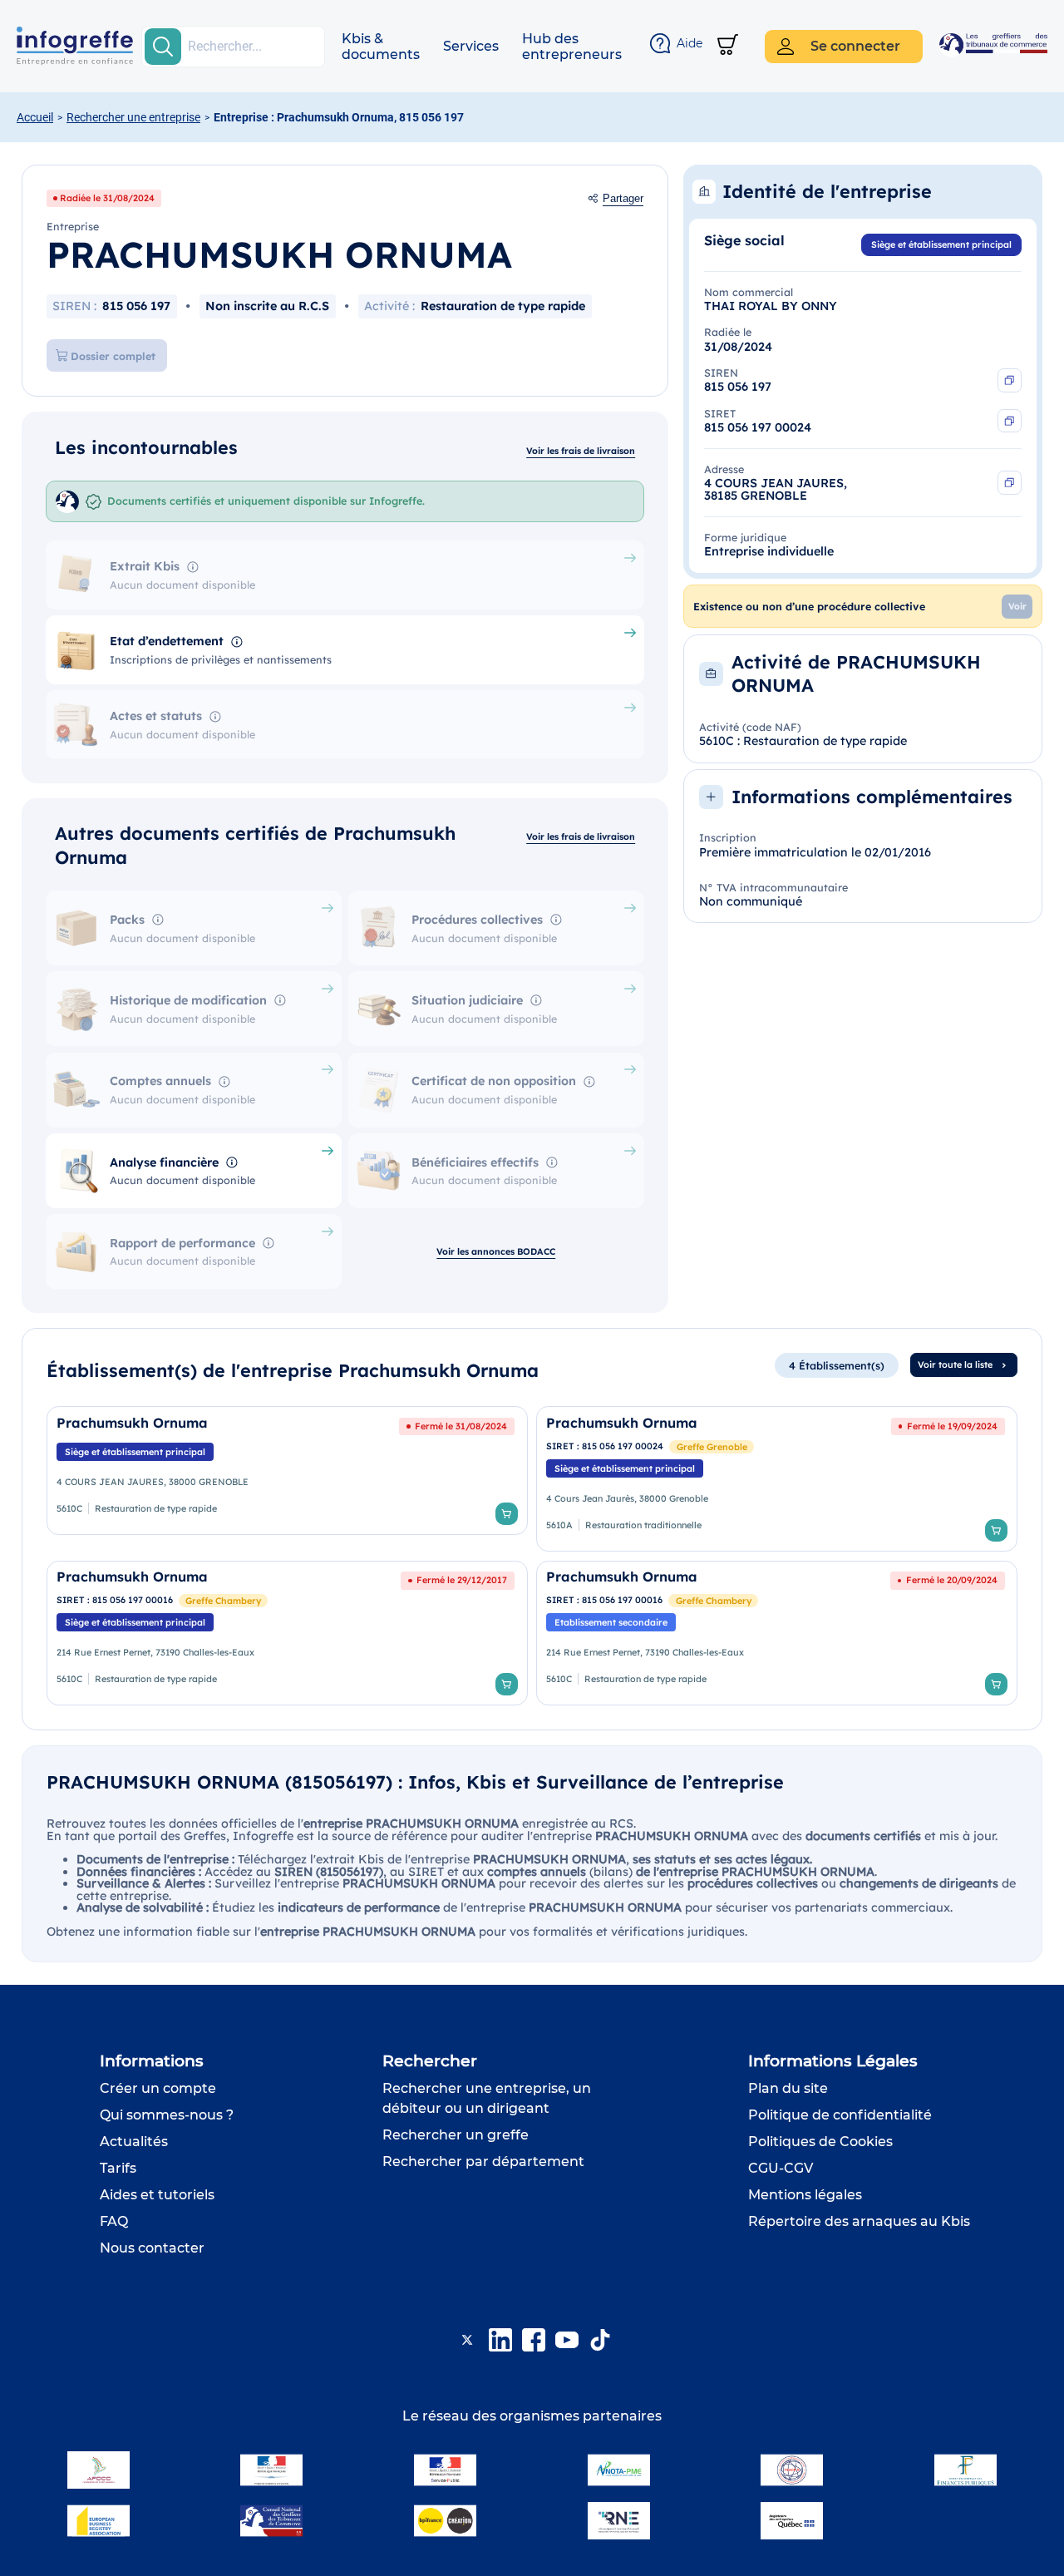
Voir (1017, 606)
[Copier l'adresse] (1010, 483)
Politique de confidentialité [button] (840, 2115)
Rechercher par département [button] (483, 2161)
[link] (287, 1478)
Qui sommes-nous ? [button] (167, 2115)
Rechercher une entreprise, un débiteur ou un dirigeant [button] (487, 2098)
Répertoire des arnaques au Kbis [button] (859, 2221)
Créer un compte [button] (158, 2088)
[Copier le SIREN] (1010, 380)
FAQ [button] (114, 2221)
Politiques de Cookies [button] (820, 2142)
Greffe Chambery (223, 1601)
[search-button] (163, 47)
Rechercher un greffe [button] (456, 2135)
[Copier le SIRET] (1010, 421)
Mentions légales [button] (805, 2195)
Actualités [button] (134, 2142)
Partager (623, 199)
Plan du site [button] (788, 2088)
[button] (381, 47)
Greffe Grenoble (712, 1447)
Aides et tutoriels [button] (157, 2195)
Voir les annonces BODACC (496, 1251)
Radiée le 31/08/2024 (107, 198)
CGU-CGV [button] (781, 2168)
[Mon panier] (728, 46)
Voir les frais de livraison (581, 451)
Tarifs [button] (118, 2168)
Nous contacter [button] (152, 2248)
